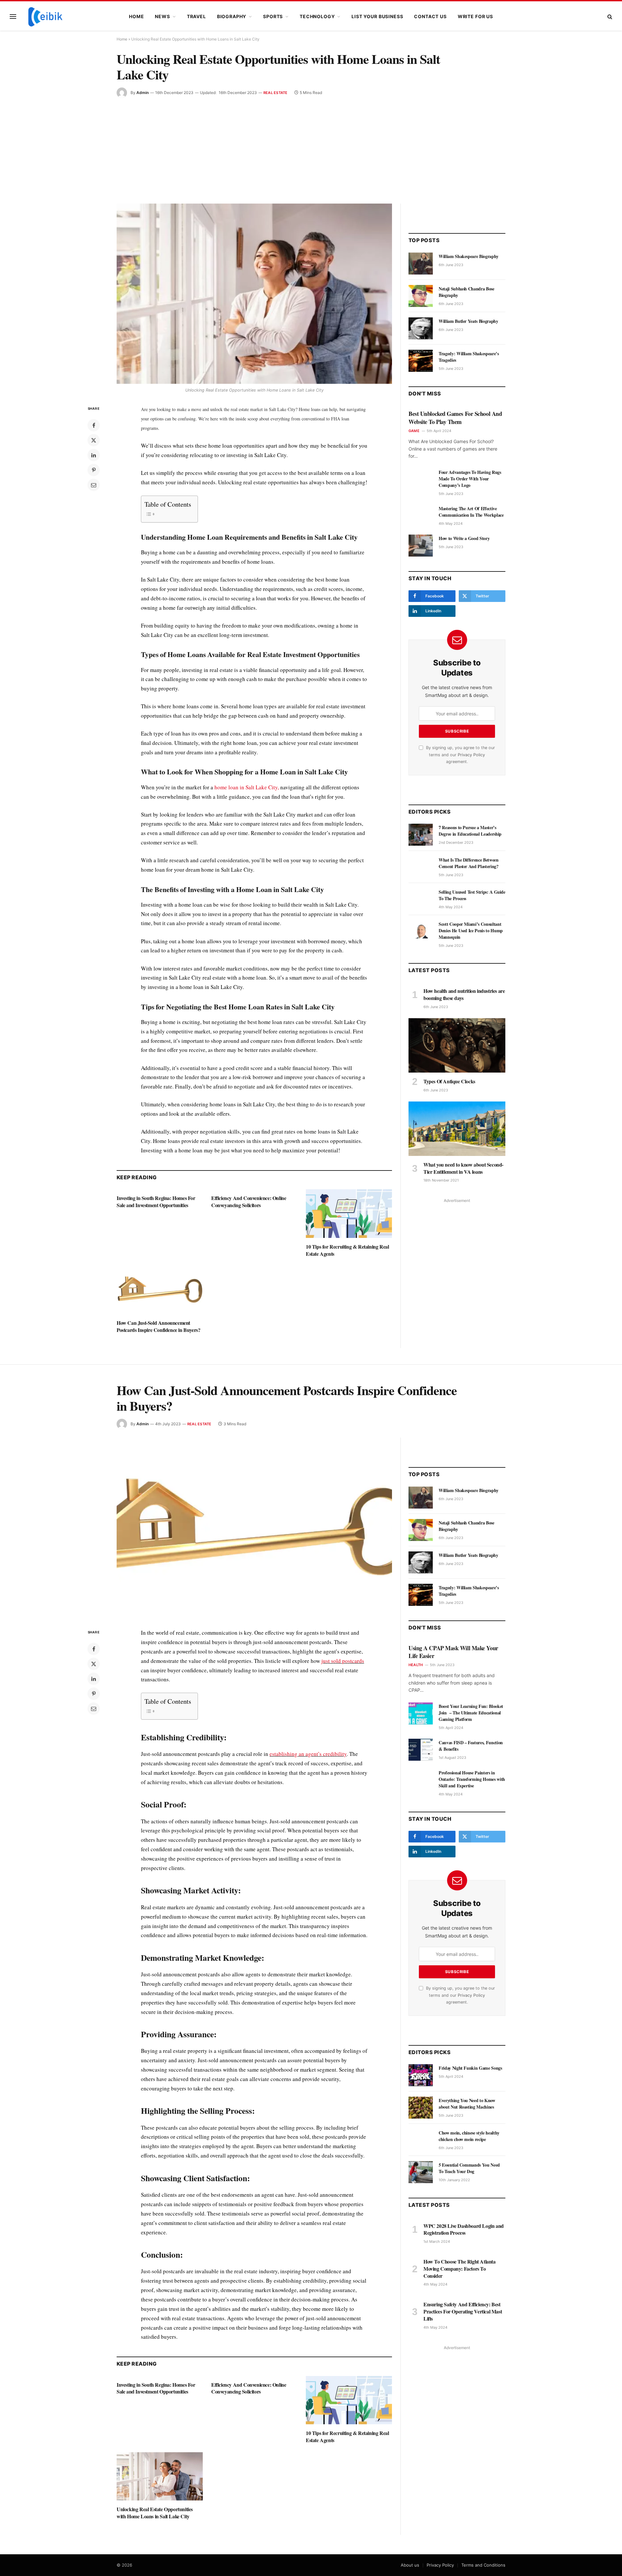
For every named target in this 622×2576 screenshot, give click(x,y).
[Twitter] (94, 440)
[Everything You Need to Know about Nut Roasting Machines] (421, 2108)
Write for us (475, 16)
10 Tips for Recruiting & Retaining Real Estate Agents (347, 1250)
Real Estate (275, 93)
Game (414, 431)
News (162, 16)
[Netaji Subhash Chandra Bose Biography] (421, 296)
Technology (317, 16)
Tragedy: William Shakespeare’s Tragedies (469, 357)
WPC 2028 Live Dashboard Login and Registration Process (464, 2229)
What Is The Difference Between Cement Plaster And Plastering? (469, 863)
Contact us (430, 16)
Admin (143, 93)
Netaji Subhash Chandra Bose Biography (466, 292)
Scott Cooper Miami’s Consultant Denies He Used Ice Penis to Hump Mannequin (471, 931)
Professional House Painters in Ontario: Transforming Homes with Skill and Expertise (472, 1779)
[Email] (94, 485)
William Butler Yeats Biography (468, 321)
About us (410, 2565)
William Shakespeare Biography (469, 256)
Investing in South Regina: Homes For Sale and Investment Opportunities (156, 1202)
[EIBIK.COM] (45, 17)
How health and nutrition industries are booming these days (464, 994)
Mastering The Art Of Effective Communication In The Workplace (471, 512)
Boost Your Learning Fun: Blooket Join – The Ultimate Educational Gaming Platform (471, 1713)
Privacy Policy (471, 755)
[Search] (609, 17)
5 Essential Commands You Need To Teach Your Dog (469, 2168)
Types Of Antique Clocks (449, 1081)
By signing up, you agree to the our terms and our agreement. (460, 755)
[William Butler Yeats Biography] (421, 328)
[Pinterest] (94, 470)
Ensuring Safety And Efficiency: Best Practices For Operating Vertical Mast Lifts (463, 2311)
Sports (273, 16)
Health (416, 1665)
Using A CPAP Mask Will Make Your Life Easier (453, 1652)
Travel (196, 16)
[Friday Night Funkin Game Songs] (421, 2075)
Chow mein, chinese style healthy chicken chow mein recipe (469, 2136)
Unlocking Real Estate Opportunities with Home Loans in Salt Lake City (155, 2513)
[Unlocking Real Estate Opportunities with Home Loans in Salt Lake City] (254, 294)
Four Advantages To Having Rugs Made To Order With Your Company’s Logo (470, 479)
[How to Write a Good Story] (421, 546)
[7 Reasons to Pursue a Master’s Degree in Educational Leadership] (421, 835)
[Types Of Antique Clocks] (457, 1045)
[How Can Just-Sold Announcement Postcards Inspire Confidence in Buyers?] (160, 1290)
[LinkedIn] (94, 455)
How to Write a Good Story (464, 538)
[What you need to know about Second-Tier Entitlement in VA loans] (457, 1129)
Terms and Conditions (483, 2565)
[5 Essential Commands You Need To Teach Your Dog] (421, 2172)
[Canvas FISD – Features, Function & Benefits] (421, 1750)
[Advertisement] (311, 147)
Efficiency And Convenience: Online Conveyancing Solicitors (249, 1202)
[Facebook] (94, 425)
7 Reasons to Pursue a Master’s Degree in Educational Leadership (470, 831)
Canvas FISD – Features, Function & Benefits (471, 1746)
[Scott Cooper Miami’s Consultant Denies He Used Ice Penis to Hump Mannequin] (421, 931)
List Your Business (377, 16)
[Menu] (13, 17)
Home (136, 16)
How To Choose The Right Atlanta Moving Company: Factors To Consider (460, 2269)
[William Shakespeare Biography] (421, 264)
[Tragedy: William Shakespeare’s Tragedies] (421, 361)
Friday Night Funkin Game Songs (470, 2068)
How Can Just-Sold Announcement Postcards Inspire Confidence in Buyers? (158, 1326)
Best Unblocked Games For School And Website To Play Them (455, 418)
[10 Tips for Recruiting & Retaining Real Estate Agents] (349, 1214)
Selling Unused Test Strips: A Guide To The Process (472, 895)
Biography (232, 16)
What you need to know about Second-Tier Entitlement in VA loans (463, 1168)
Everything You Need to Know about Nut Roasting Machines (467, 2104)
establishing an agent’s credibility (308, 1754)
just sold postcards (343, 1661)
